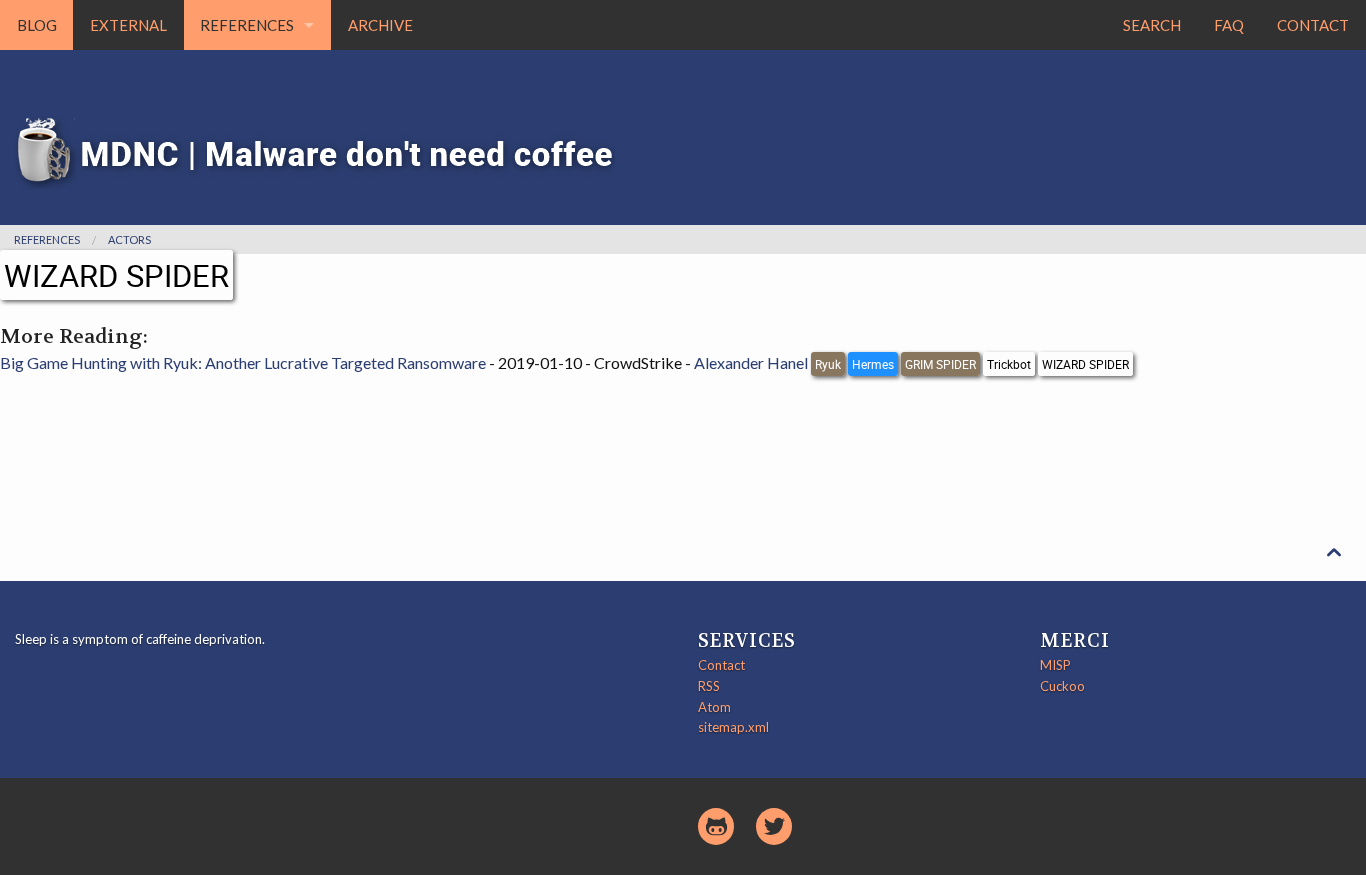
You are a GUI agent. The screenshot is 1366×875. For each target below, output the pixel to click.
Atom (714, 707)
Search (1152, 25)
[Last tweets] (774, 826)
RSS (709, 686)
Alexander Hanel (751, 362)
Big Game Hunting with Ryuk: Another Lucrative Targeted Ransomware (243, 362)
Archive (380, 25)
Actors (129, 239)
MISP (1055, 665)
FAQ (1229, 25)
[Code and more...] (716, 826)
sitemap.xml (733, 727)
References (247, 25)
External (128, 25)
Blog (37, 25)
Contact (1313, 25)
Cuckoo (1062, 686)
